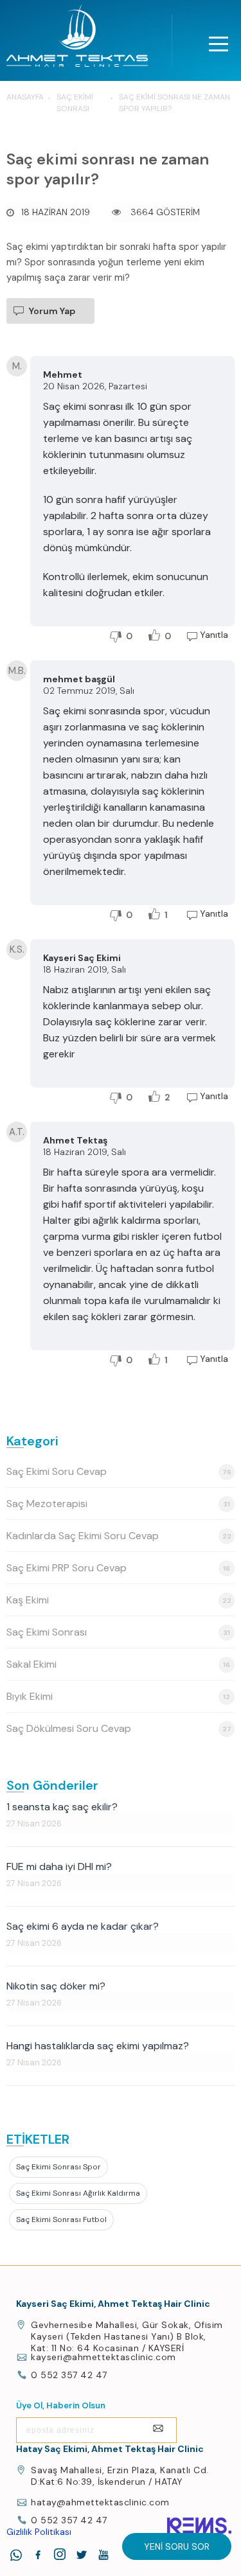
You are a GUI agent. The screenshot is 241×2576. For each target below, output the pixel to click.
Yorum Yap (52, 311)
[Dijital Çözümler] (199, 2526)
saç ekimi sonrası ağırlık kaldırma (78, 2193)
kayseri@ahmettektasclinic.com (103, 2357)
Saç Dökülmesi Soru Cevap (119, 1728)
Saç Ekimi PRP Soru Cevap (118, 1568)
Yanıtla (214, 635)
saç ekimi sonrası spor (58, 2167)
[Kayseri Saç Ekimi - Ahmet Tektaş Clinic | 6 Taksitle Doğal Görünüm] (77, 39)
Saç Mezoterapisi (118, 1504)
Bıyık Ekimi (118, 1696)
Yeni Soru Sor (177, 2546)
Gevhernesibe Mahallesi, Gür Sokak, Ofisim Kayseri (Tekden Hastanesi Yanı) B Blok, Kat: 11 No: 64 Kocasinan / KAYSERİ (127, 2336)
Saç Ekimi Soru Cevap (119, 1471)
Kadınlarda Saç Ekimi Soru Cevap (119, 1536)
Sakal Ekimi (118, 1664)
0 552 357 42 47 (69, 2375)
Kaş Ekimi (119, 1600)
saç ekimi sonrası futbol (61, 2219)
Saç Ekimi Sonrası (118, 1632)
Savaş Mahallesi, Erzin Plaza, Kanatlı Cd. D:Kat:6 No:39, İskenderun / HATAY (120, 2476)
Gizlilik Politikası (39, 2532)
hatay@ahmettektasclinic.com (100, 2502)
